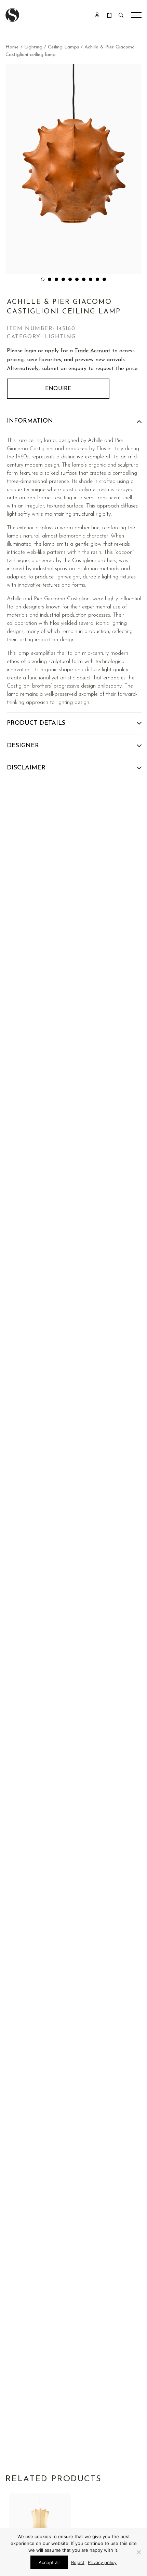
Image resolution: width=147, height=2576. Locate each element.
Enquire (58, 389)
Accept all (49, 2562)
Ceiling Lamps (63, 47)
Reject (78, 2562)
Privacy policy (102, 2562)
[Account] (97, 15)
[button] (43, 279)
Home (12, 47)
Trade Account (92, 351)
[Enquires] (109, 15)
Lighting (33, 47)
